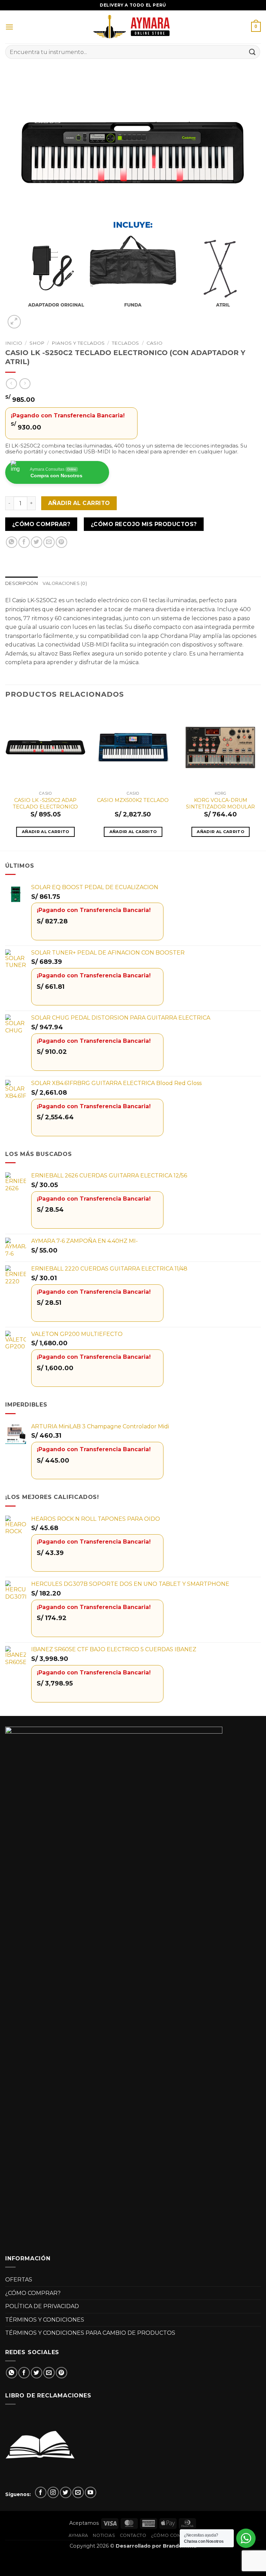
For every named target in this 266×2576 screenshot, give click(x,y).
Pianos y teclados (78, 343)
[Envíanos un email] (78, 2492)
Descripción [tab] (21, 583)
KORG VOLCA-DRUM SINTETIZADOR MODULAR (220, 803)
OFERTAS (19, 2280)
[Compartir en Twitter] (37, 542)
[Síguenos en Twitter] (66, 2492)
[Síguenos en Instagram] (53, 2492)
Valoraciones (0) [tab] (65, 583)
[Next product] (11, 384)
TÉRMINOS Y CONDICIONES (45, 2320)
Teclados (125, 343)
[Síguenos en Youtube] (91, 2492)
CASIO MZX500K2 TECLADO (133, 800)
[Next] (260, 778)
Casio (154, 343)
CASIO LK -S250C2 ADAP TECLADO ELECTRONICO (45, 803)
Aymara (78, 2535)
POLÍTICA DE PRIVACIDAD (42, 2306)
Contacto (133, 2535)
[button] (9, 27)
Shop (37, 343)
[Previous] (6, 778)
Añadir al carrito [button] (46, 832)
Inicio (14, 343)
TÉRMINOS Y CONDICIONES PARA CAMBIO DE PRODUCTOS (90, 2333)
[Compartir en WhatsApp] (12, 542)
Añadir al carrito (79, 503)
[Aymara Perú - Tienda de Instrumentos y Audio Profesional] (133, 27)
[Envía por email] (49, 542)
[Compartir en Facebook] (24, 542)
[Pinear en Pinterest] (61, 542)
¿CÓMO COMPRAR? (33, 2293)
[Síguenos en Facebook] (41, 2492)
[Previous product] (25, 384)
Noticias (104, 2535)
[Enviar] (252, 52)
